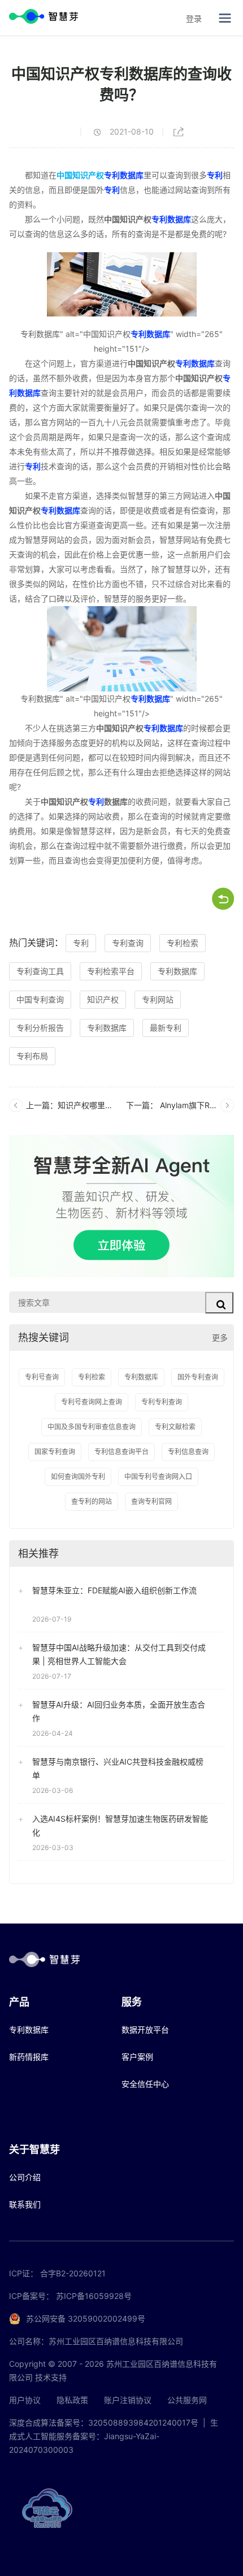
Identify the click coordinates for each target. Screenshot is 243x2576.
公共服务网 (187, 2400)
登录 (194, 18)
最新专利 (166, 1028)
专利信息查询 (188, 1452)
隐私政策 (72, 2400)
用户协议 (25, 2400)
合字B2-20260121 (73, 2273)
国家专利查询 (55, 1452)
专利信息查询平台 (121, 1452)
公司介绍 (25, 2177)
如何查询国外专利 (78, 1477)
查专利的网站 (92, 1501)
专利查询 (128, 943)
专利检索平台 (111, 971)
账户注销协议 (128, 2400)
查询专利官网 (151, 1501)
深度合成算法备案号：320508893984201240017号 (104, 2422)
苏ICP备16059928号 (94, 2296)
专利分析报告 (40, 1028)
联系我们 (25, 2204)
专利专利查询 (162, 1402)
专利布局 (32, 1056)
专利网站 (158, 999)
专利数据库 (124, 175)
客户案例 (137, 2057)
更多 (220, 1337)
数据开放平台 (145, 2030)
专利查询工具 (40, 971)
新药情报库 (29, 2057)
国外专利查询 (198, 1377)
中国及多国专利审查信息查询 (92, 1427)
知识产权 (103, 999)
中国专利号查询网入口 (158, 1477)
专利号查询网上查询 (92, 1402)
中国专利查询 (40, 999)
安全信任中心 (145, 2084)
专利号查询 (42, 1377)
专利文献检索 (175, 1427)
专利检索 (183, 943)
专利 (215, 175)
